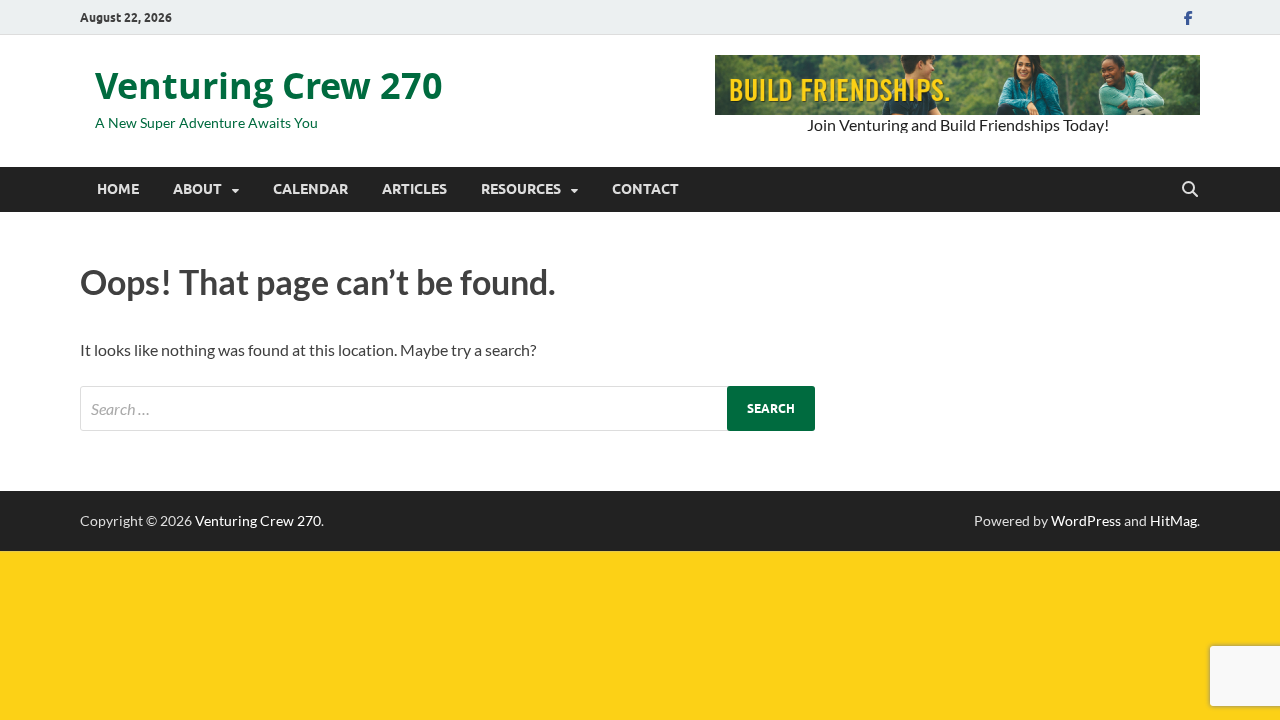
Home (118, 189)
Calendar (310, 189)
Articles (414, 189)
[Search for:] (447, 408)
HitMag (1173, 520)
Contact (645, 189)
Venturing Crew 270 (269, 85)
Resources (521, 189)
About (197, 189)
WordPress (1086, 520)
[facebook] (1188, 17)
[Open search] (1190, 190)
